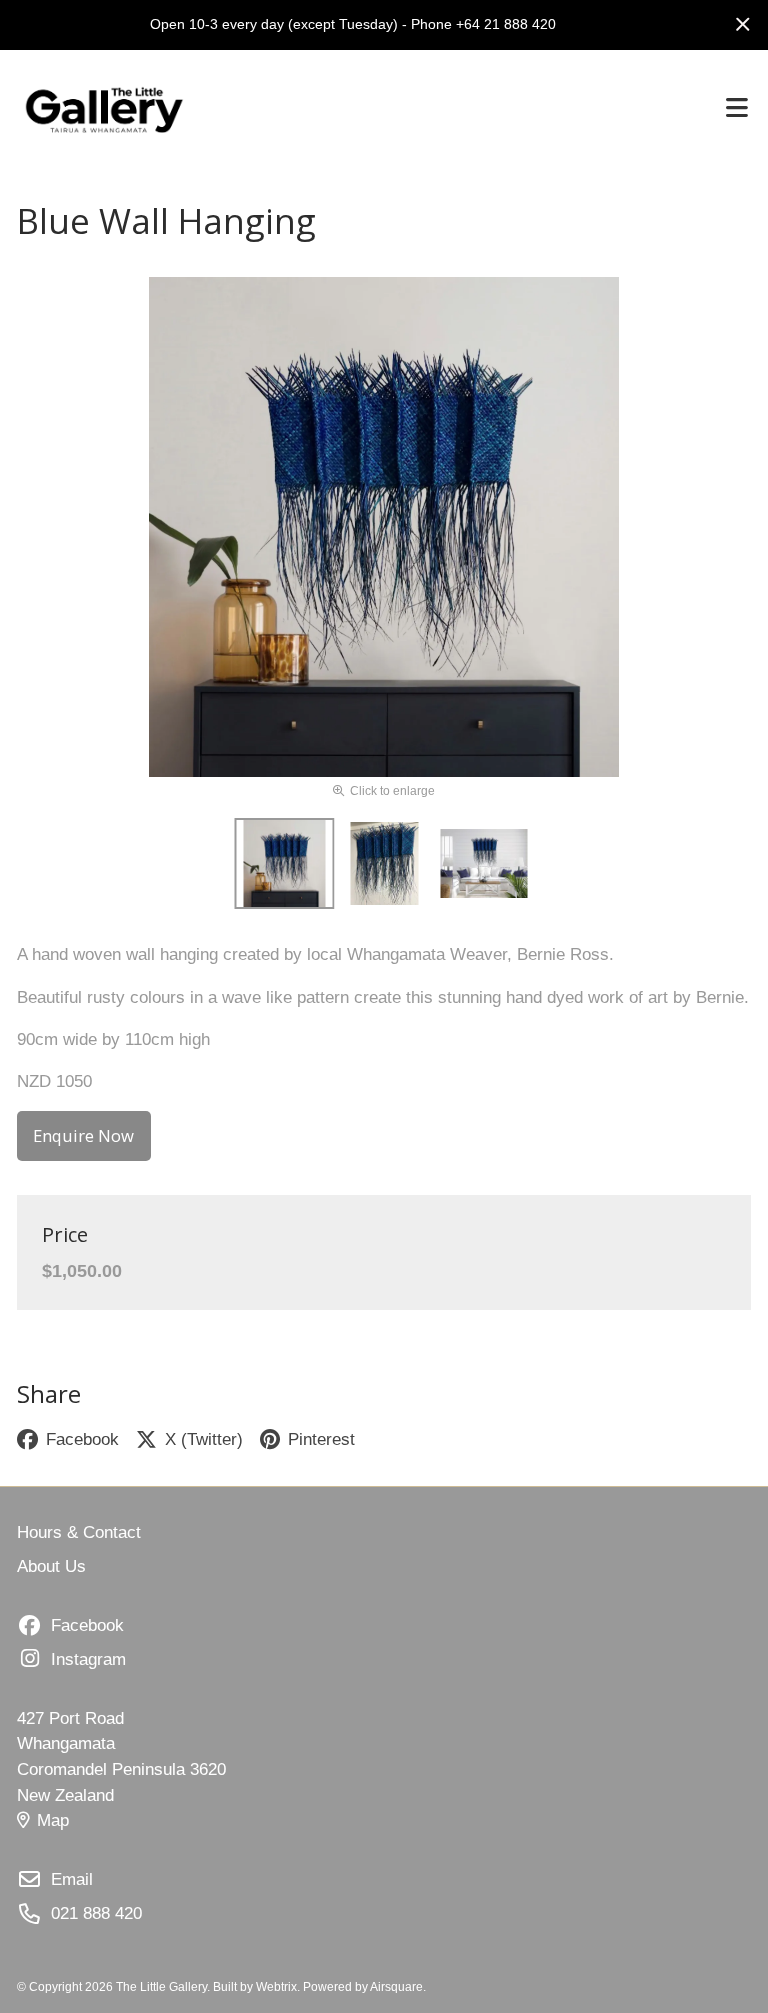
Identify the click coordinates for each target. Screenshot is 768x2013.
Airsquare (396, 1987)
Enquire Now (83, 1135)
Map (53, 1820)
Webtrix (276, 1987)
